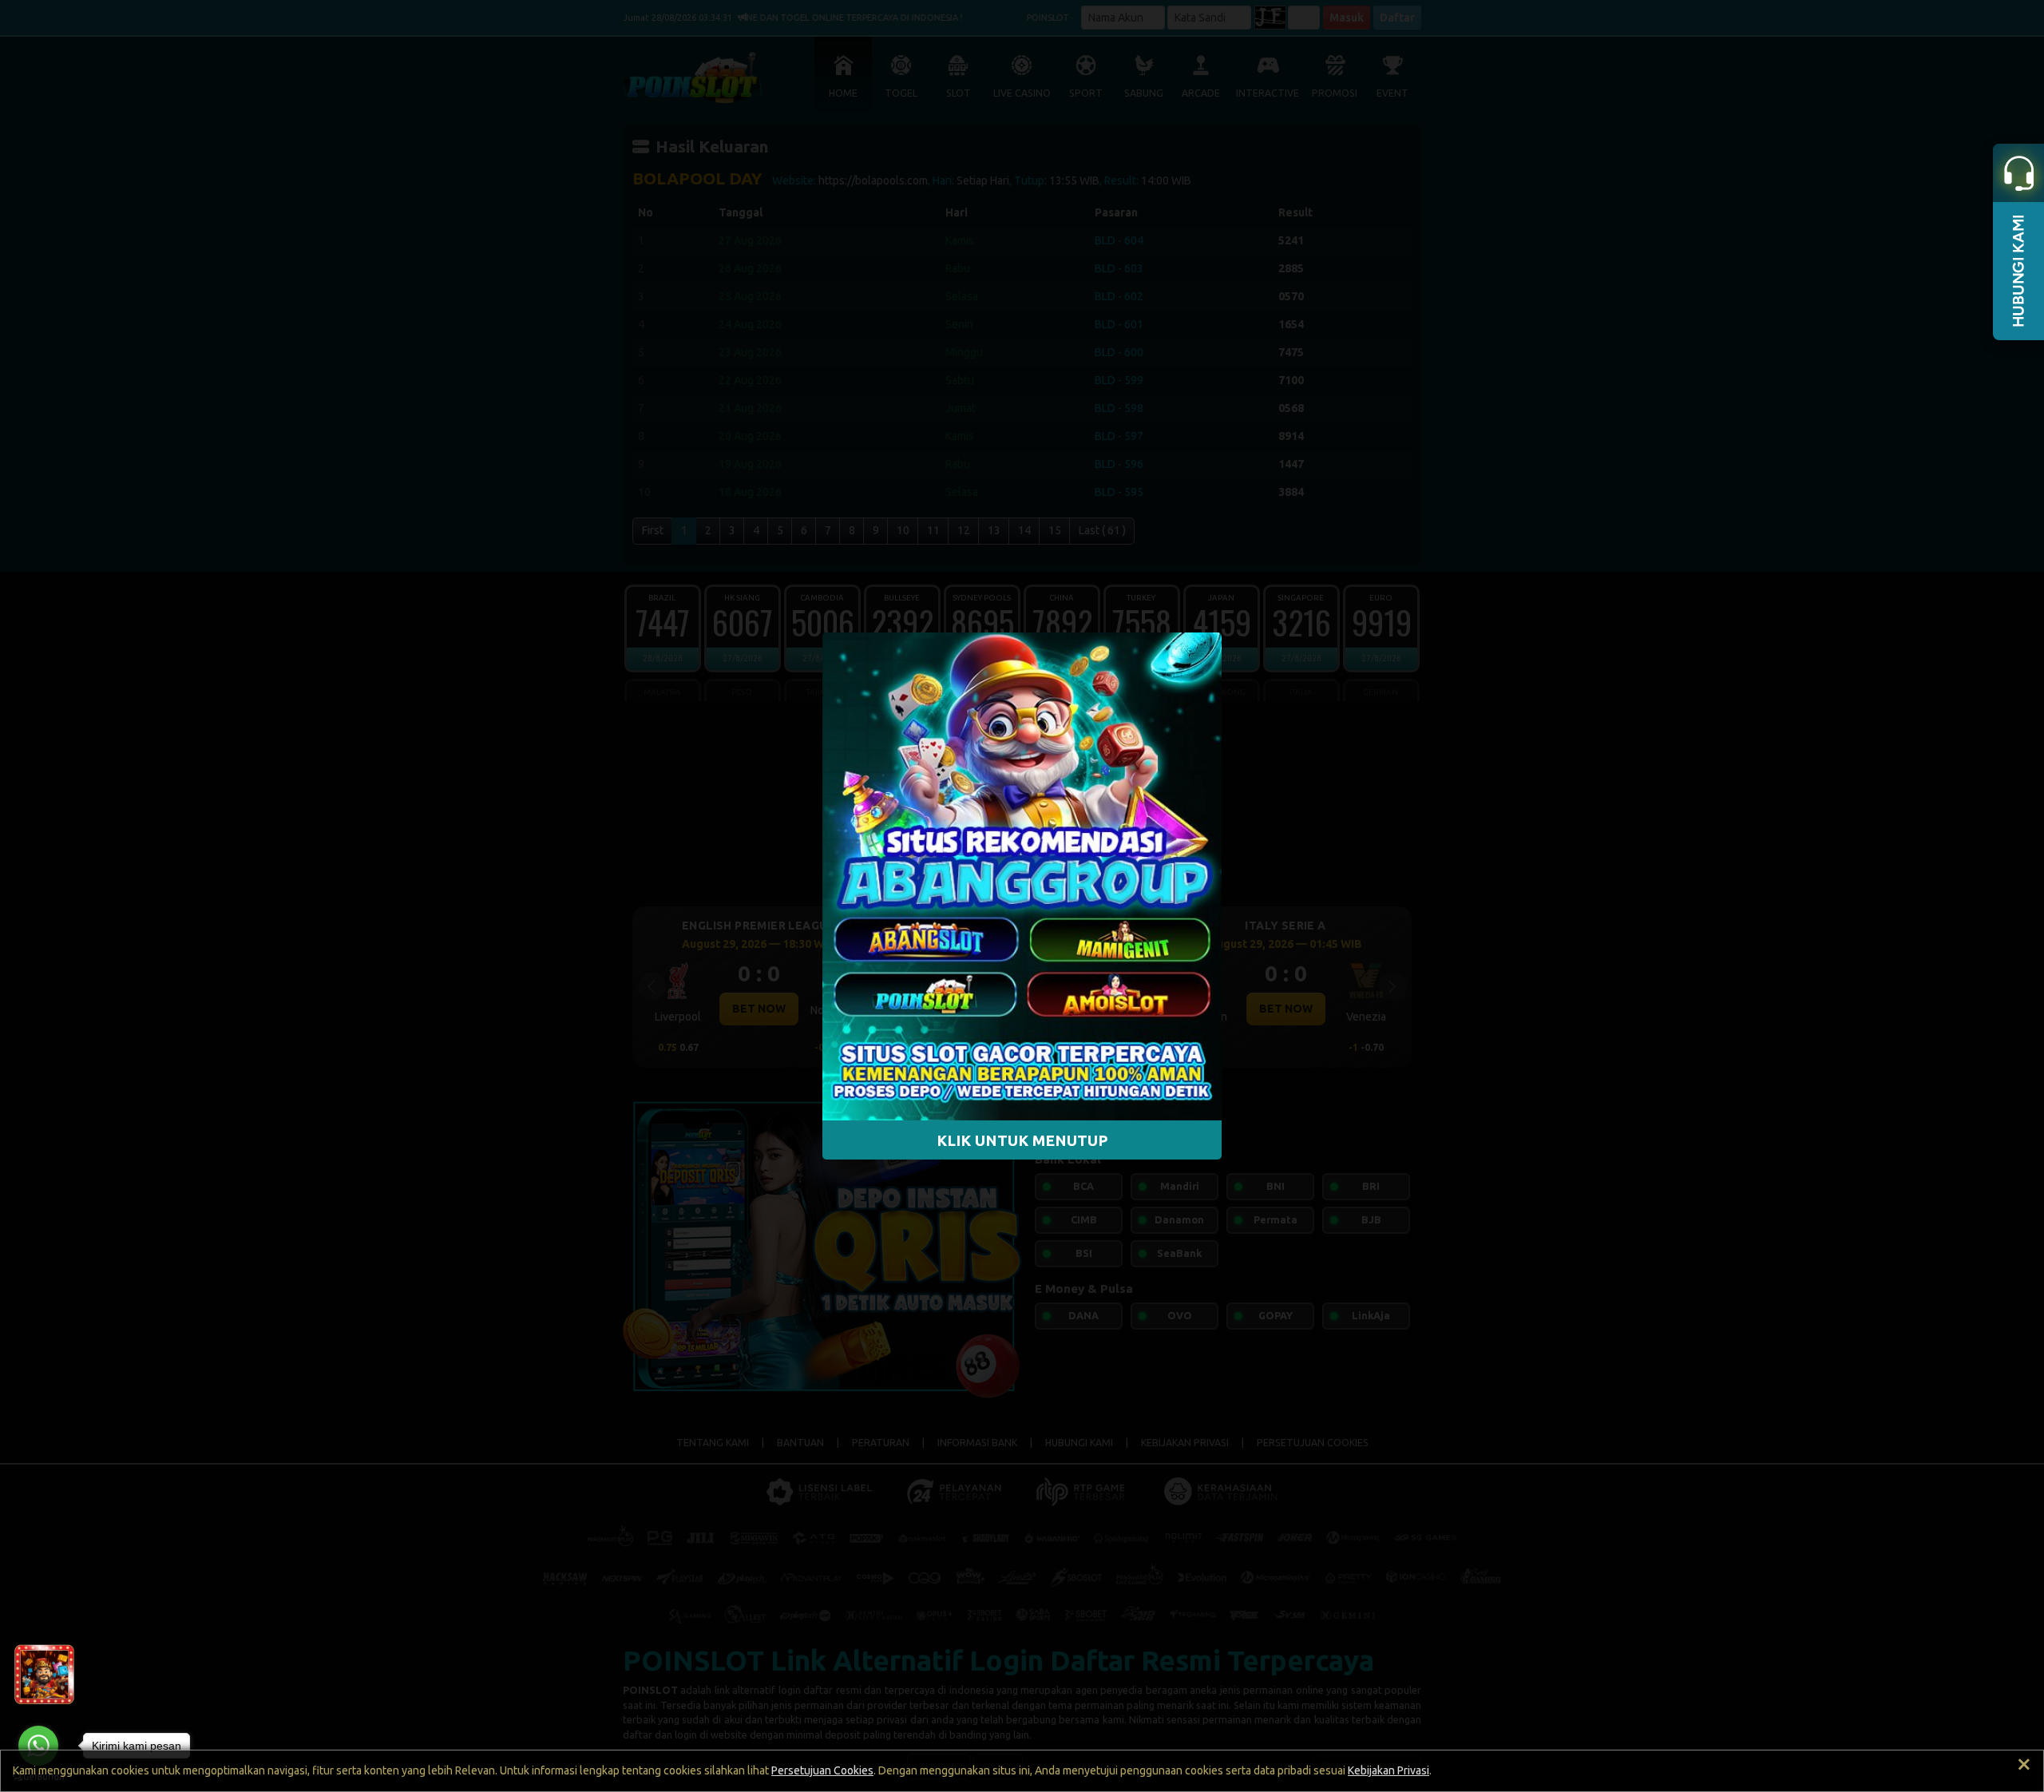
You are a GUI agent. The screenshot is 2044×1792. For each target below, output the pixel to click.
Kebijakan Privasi (1388, 1770)
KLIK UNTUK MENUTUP (1022, 1140)
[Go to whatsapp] (38, 1746)
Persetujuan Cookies (822, 1770)
